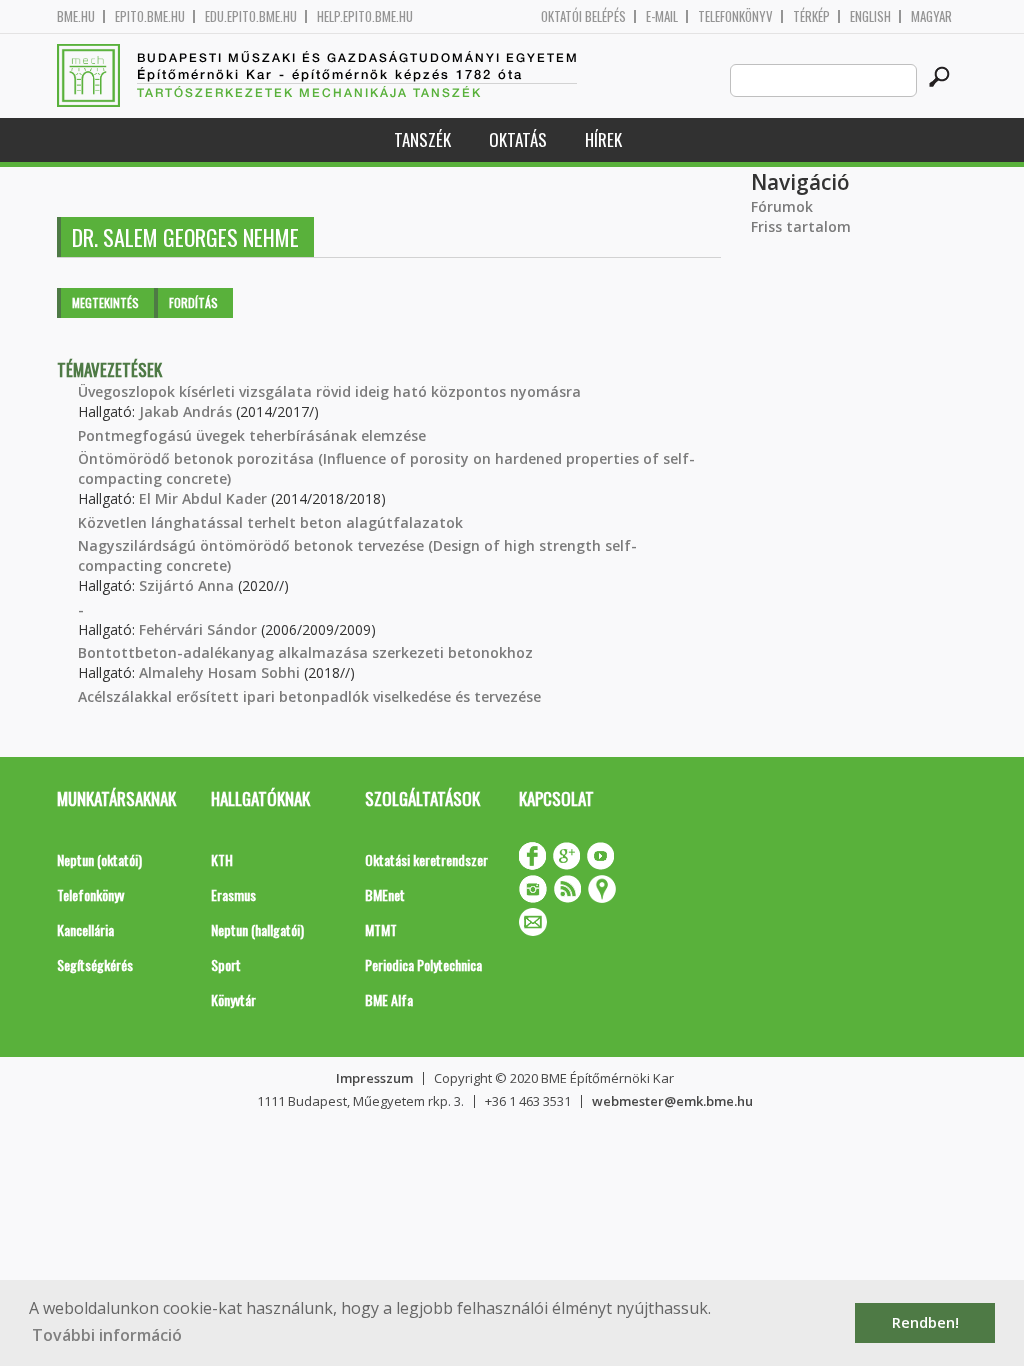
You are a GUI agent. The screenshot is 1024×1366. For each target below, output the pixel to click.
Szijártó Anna (186, 585)
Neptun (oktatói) (99, 859)
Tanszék (422, 139)
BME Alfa (389, 999)
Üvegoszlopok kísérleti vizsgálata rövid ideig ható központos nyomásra (329, 391)
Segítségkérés (95, 964)
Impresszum (374, 1078)
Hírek (603, 139)
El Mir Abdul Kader (203, 498)
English (870, 16)
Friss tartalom (801, 226)
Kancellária (85, 929)
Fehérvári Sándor (198, 629)
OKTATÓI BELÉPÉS (583, 16)
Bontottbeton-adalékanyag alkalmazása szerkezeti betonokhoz (305, 652)
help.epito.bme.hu (365, 16)
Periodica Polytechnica (423, 964)
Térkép (811, 16)
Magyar (931, 16)
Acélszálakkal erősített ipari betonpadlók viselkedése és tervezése (309, 696)
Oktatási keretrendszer (426, 859)
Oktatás (518, 139)
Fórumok (782, 206)
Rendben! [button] (925, 1322)
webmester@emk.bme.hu (672, 1101)
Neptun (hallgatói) (257, 929)
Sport (226, 964)
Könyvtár (233, 999)
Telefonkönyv (735, 16)
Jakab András (185, 411)
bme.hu (76, 16)
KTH (222, 859)
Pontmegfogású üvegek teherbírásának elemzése (252, 435)
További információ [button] (107, 1335)
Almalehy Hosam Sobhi (219, 672)
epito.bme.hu (150, 16)
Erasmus (233, 894)
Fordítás (193, 302)
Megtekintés (105, 302)
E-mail (662, 16)
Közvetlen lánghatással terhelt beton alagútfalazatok (270, 522)
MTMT (381, 929)
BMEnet (385, 894)
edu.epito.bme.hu (251, 16)
